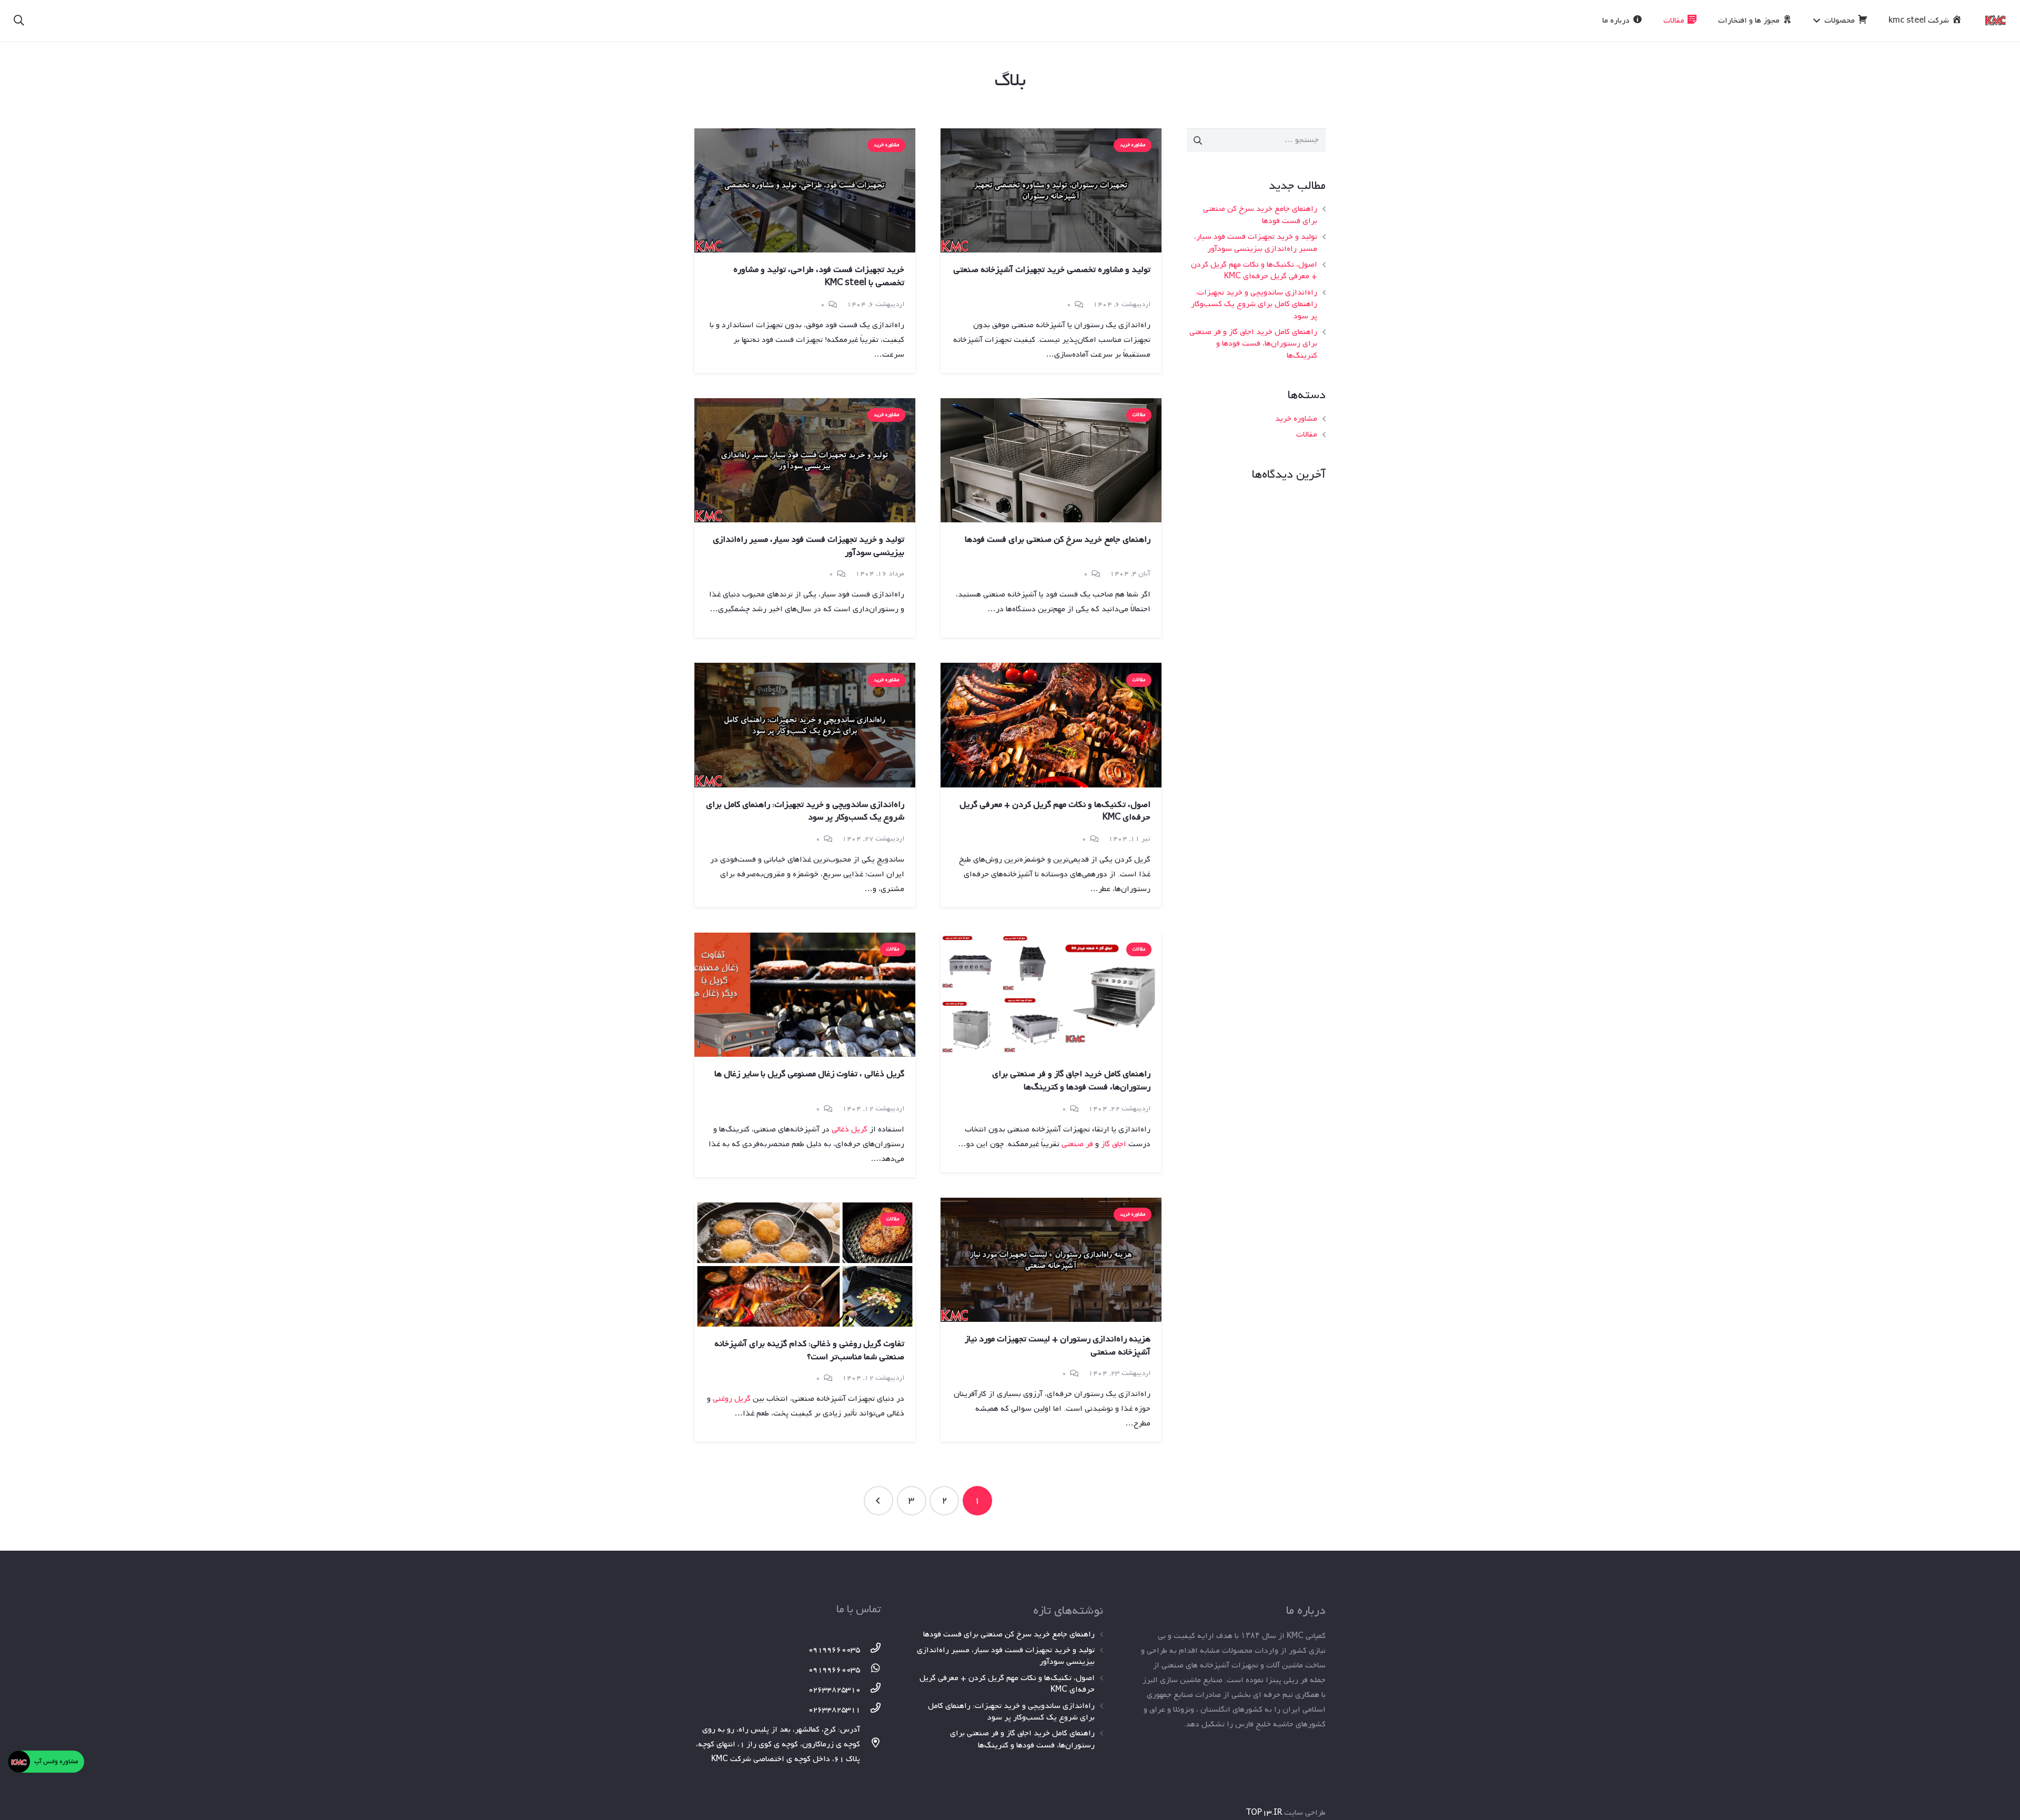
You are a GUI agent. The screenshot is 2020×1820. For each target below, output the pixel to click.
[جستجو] (19, 21)
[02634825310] (871, 1690)
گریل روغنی (732, 1399)
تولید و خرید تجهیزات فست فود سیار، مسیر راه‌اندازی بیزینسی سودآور (1256, 242)
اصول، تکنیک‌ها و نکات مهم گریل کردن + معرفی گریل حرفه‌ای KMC (1254, 270)
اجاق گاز (1114, 1144)
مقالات (1307, 434)
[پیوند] (1996, 21)
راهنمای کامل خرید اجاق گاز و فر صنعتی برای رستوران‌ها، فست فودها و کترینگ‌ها (1253, 344)
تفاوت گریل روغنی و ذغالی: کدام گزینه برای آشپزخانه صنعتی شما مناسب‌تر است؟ (809, 1350)
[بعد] (878, 1501)
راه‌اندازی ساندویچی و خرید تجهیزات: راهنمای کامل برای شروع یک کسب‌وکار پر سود (1254, 304)
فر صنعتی (1077, 1144)
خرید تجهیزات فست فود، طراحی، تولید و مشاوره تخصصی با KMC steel (819, 276)
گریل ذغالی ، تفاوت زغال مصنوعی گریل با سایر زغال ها (809, 1074)
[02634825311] (871, 1710)
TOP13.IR (1264, 1813)
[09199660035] (871, 1650)
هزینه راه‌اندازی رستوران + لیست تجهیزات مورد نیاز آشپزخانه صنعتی (1058, 1346)
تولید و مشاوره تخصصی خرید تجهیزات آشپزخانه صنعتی (1052, 270)
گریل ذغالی (850, 1129)
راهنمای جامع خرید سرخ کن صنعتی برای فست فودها (1260, 215)
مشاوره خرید (1296, 419)
